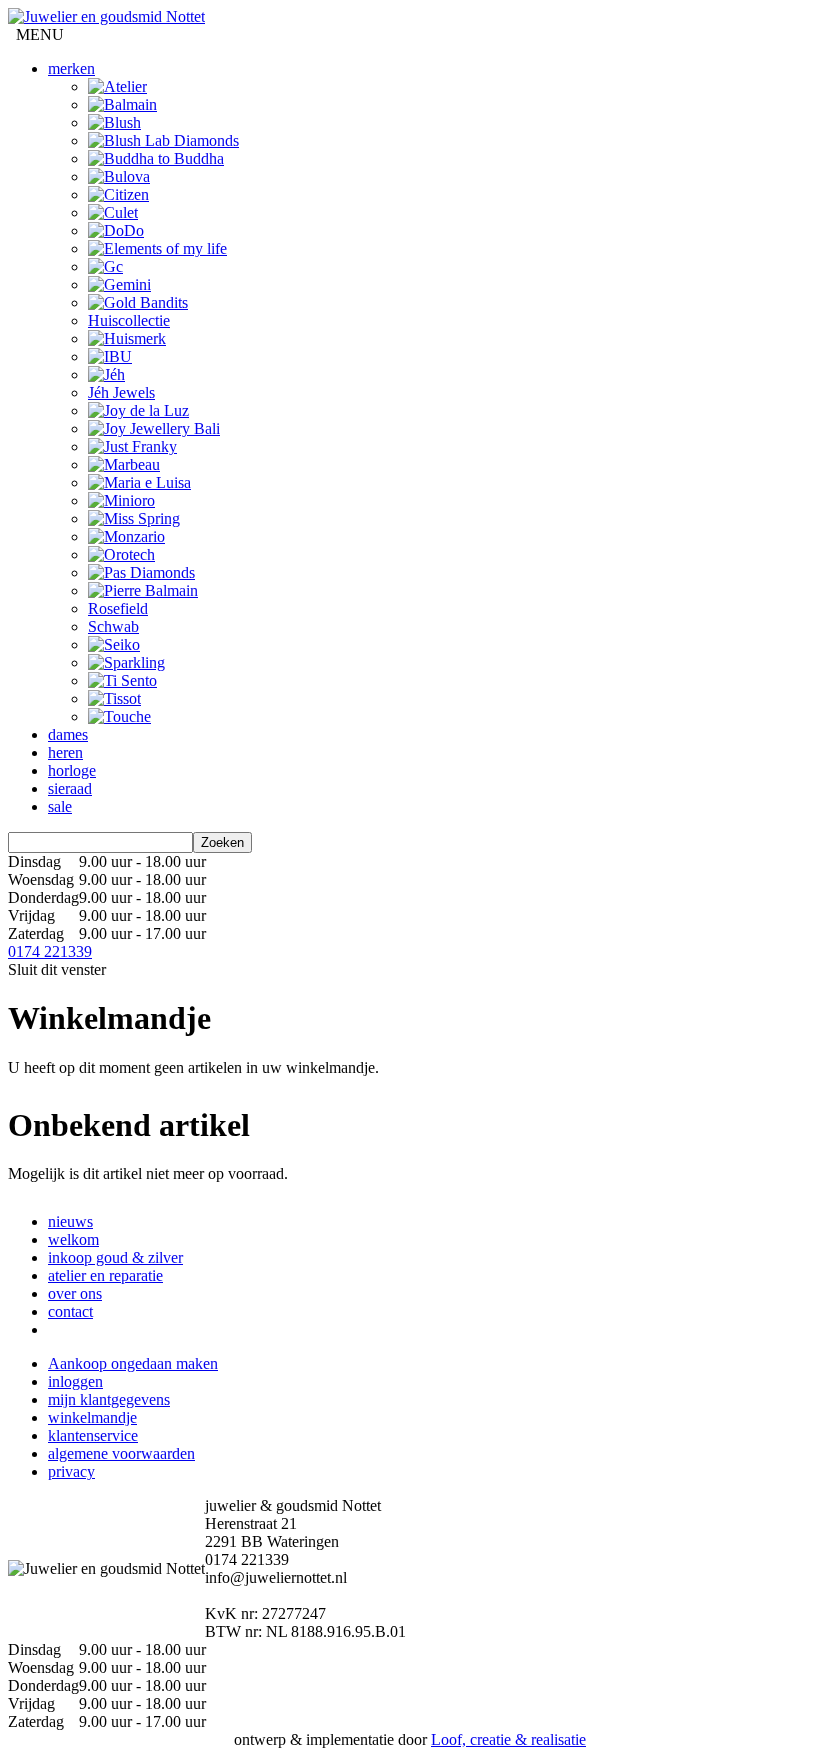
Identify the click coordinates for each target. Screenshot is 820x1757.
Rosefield (118, 608)
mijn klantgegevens (109, 1399)
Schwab (113, 626)
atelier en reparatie (105, 1275)
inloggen (75, 1381)
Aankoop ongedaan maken (133, 1363)
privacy (71, 1471)
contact (70, 1311)
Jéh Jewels (121, 392)
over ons (75, 1293)
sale (60, 806)
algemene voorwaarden (121, 1453)
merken (71, 68)
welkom (73, 1239)
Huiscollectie (129, 320)
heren (65, 752)
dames (68, 734)
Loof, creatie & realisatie (508, 1739)
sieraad (70, 788)
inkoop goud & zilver (115, 1257)
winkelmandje (92, 1417)
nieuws (70, 1221)
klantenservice (93, 1435)
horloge (72, 770)
